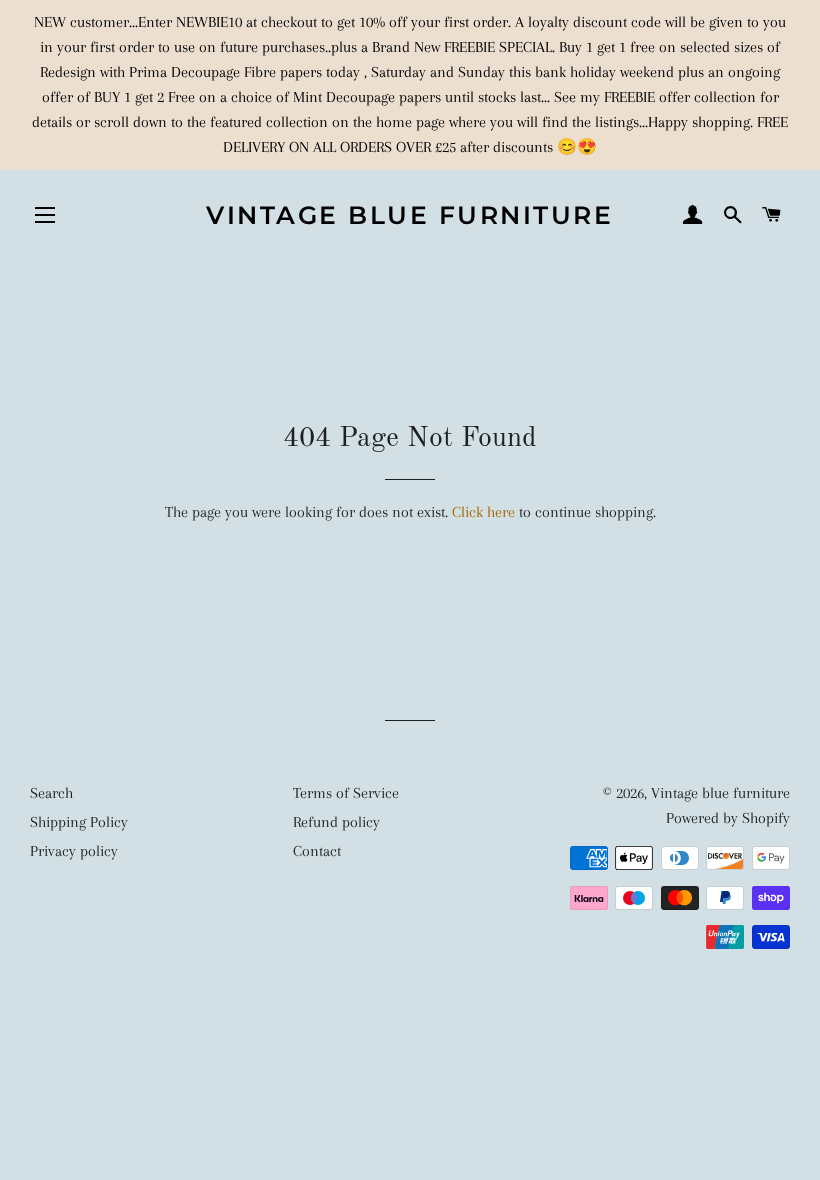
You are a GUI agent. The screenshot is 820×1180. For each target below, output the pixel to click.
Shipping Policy (79, 822)
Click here (483, 512)
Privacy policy (74, 851)
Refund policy (336, 822)
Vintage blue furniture (409, 215)
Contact (317, 851)
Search (51, 793)
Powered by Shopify (728, 818)
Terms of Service (346, 793)
